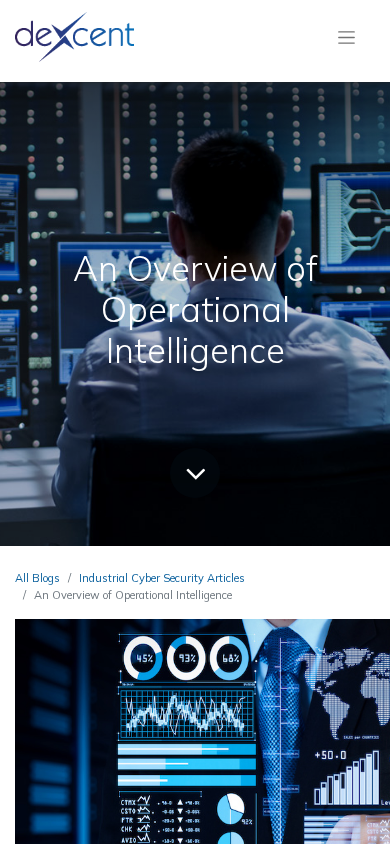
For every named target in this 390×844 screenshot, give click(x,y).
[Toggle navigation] (346, 37)
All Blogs (37, 578)
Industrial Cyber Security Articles (162, 578)
